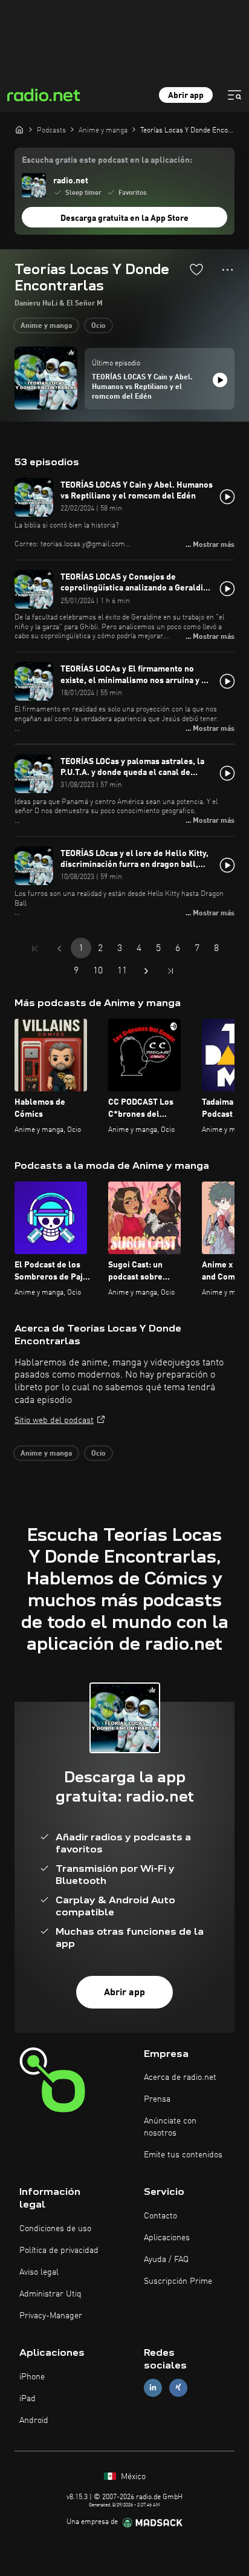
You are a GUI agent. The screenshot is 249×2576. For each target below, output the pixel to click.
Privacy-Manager (51, 2316)
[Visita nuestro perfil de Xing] (178, 2388)
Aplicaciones (167, 2238)
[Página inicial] (19, 129)
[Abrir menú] (234, 95)
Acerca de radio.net (180, 2077)
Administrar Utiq (50, 2294)
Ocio (99, 326)
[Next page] (146, 971)
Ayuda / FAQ (166, 2260)
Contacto (160, 2216)
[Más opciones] (228, 270)
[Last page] (170, 971)
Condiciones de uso (55, 2229)
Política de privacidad (59, 2251)
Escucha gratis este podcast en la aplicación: (107, 160)
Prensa (157, 2099)
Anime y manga (46, 326)
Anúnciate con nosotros (170, 2127)
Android (34, 2421)
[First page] (35, 949)
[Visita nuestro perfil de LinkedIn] (153, 2388)
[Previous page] (59, 949)
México (132, 2477)
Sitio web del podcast (54, 1420)
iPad (27, 2399)
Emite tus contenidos (183, 2155)
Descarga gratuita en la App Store (124, 218)
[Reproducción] (220, 380)
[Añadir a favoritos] (196, 269)
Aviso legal (39, 2272)
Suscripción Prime (178, 2281)
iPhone (32, 2377)
